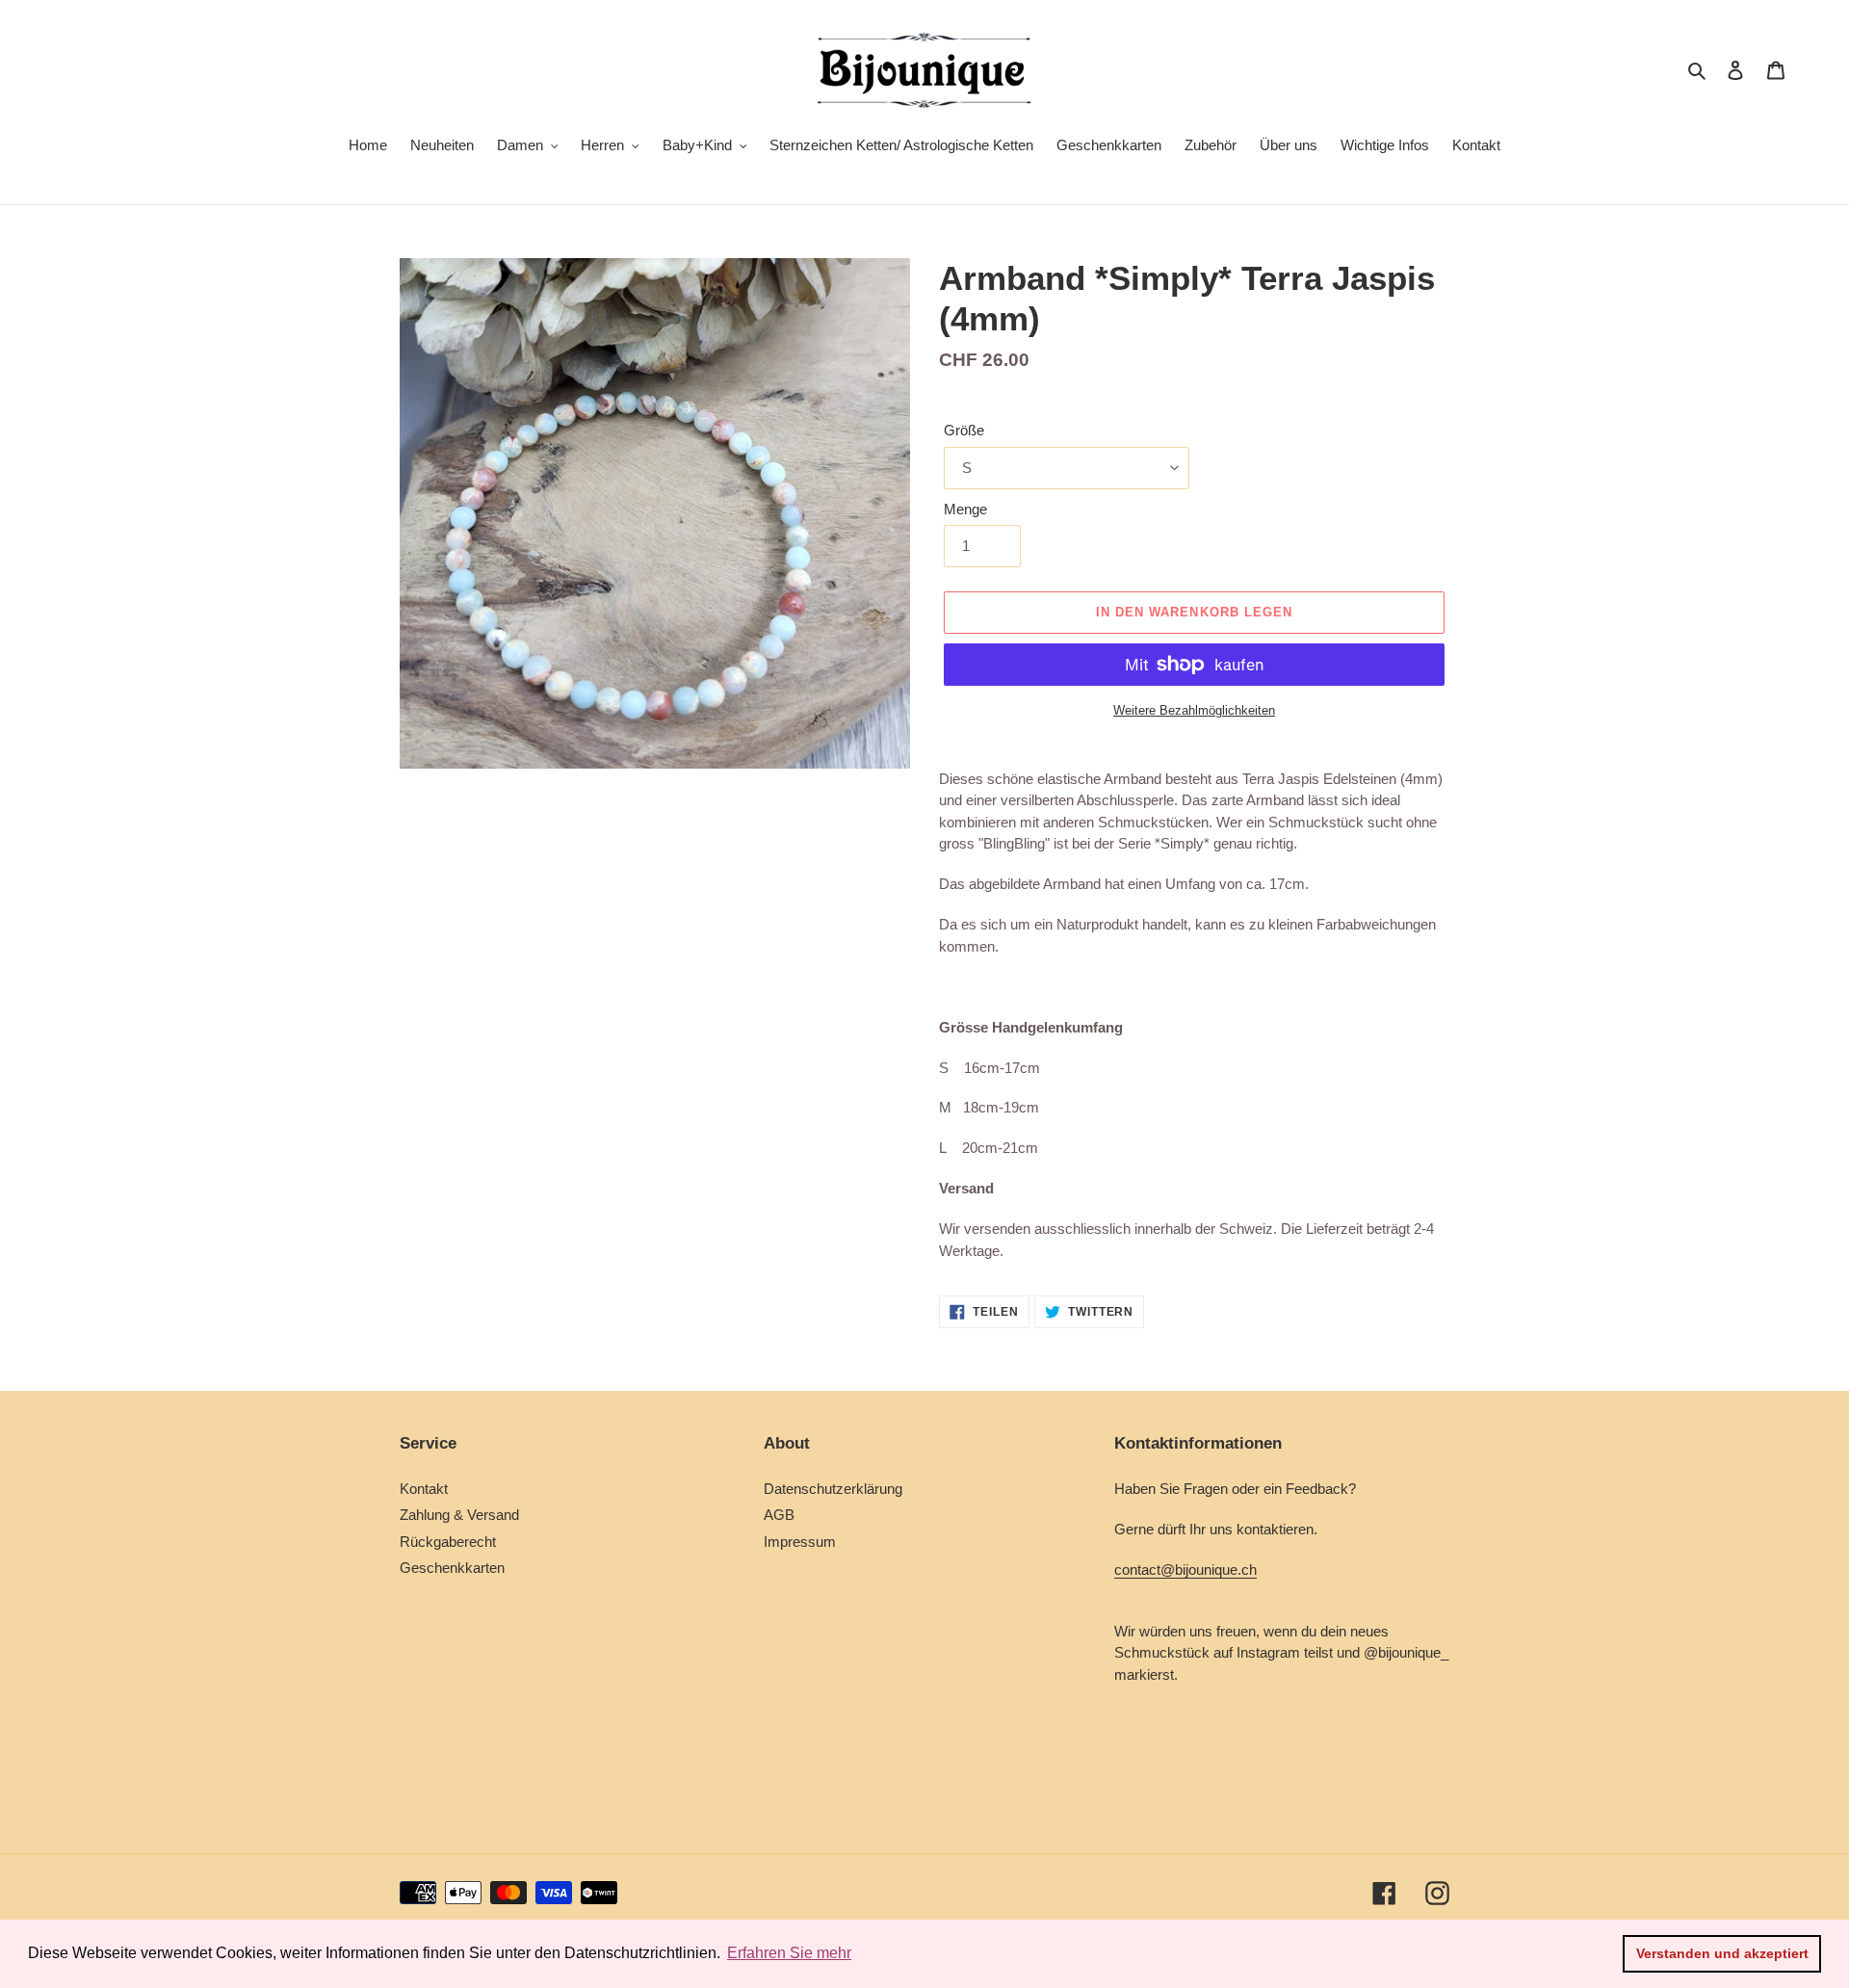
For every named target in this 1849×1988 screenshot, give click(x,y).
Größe (964, 430)
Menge (965, 509)
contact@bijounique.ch (1185, 1569)
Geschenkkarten (452, 1568)
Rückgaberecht (448, 1542)
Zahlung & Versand (459, 1515)
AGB (779, 1515)
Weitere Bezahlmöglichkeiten (1194, 710)
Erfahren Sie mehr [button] (789, 1953)
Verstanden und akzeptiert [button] (1722, 1953)
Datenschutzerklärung (833, 1489)
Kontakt (424, 1489)
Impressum (800, 1542)
